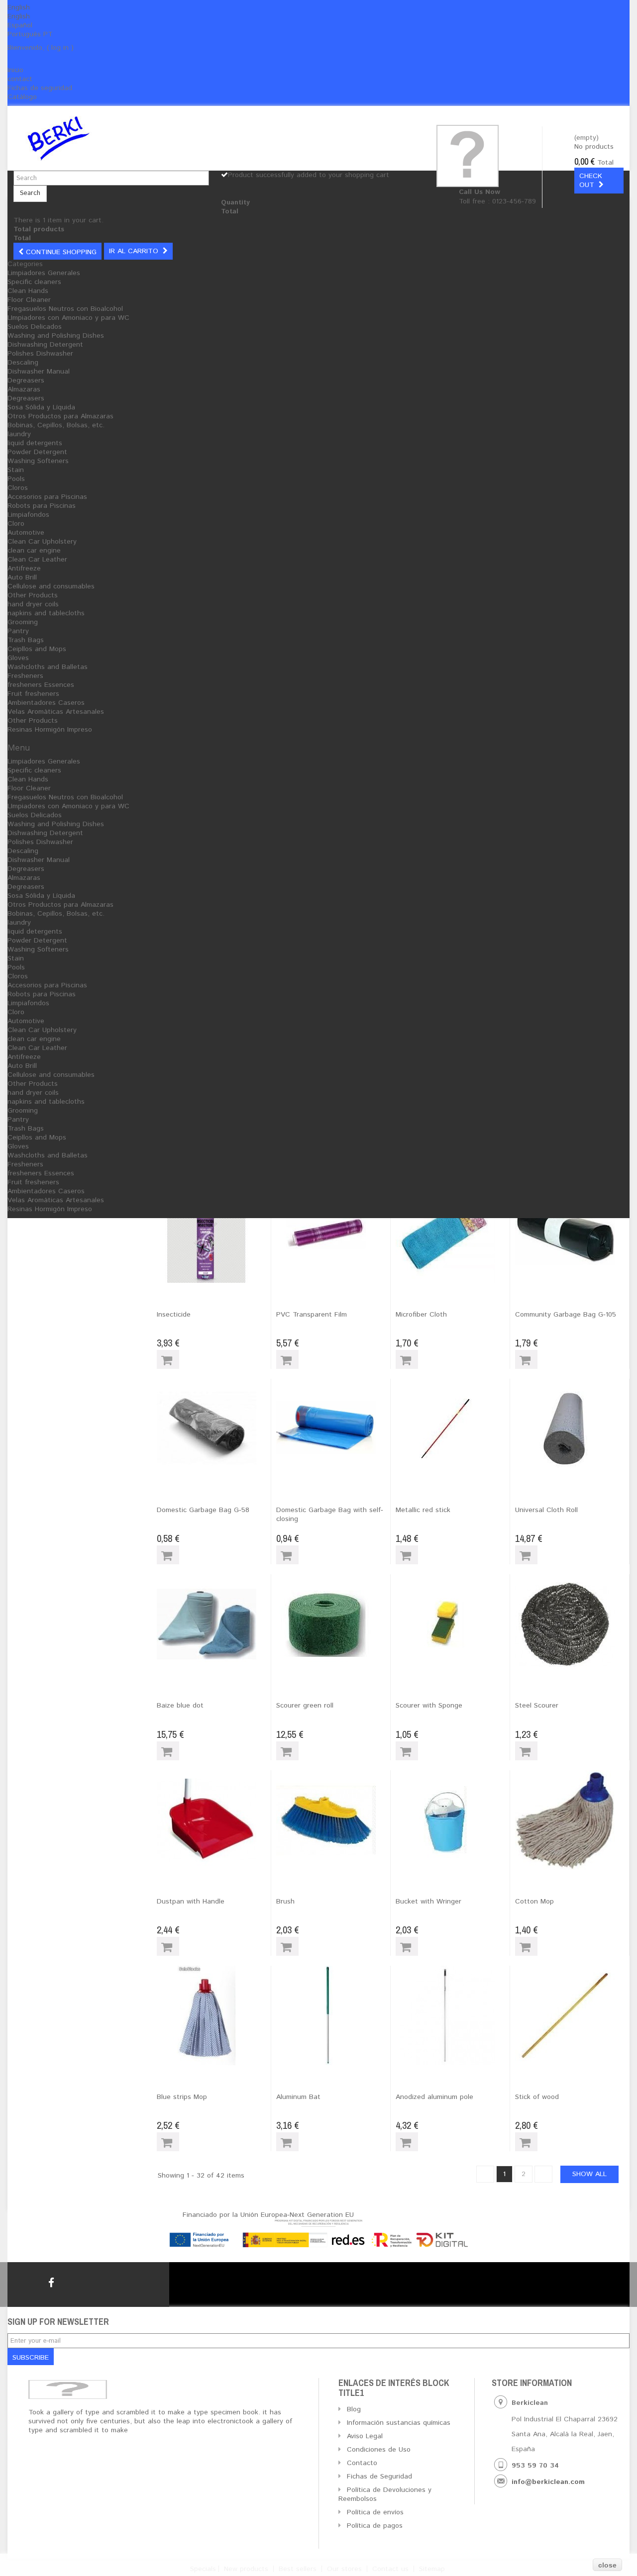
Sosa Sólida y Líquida (41, 407)
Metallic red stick (423, 1510)
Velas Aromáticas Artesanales (56, 712)
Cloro (16, 524)
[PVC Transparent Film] (333, 1233)
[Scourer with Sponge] (453, 1624)
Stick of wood (537, 2097)
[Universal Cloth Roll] (572, 1429)
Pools (16, 479)
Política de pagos (375, 2526)
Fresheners (25, 676)
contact (20, 79)
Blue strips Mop (182, 2097)
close (607, 2565)
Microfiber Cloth (421, 1315)
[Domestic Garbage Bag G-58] (214, 1429)
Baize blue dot (180, 1706)
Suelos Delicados (35, 327)
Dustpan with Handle (191, 1902)
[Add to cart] (168, 1359)
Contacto (362, 2463)
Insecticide (174, 1315)
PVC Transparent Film (312, 1315)
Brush (285, 1902)
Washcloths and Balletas (48, 667)
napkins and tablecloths (46, 613)
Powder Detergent (37, 452)
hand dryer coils (33, 604)
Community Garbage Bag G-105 (566, 1315)
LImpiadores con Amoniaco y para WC (68, 318)
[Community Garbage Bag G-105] (572, 1233)
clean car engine (34, 551)
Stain (16, 470)
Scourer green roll (305, 1706)
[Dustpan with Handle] (214, 1820)
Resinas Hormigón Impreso (50, 730)
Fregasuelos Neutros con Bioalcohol (65, 309)
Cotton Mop (534, 1902)
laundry (19, 434)
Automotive (26, 533)
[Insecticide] (214, 1233)
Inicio (15, 70)
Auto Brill (22, 577)
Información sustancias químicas (399, 2423)
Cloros (18, 488)
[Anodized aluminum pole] (453, 2015)
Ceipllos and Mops (37, 649)
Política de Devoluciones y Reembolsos (385, 2494)
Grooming (23, 622)
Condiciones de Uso (379, 2450)
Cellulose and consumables (51, 586)
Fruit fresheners (33, 694)
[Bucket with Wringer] (453, 1820)
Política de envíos (375, 2512)
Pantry (18, 631)
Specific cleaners (34, 282)
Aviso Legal (365, 2436)
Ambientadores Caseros (46, 703)
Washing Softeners (38, 461)
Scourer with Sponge (429, 1706)
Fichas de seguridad (40, 88)
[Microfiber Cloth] (453, 1233)
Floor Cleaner (29, 300)
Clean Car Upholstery (42, 542)
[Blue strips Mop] (214, 2015)
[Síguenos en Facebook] (51, 2283)
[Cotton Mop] (572, 1820)
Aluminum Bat (298, 2097)
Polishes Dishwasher (40, 354)
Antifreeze (24, 569)
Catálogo (22, 97)
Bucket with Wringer (428, 1902)
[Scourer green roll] (333, 1624)
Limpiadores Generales (44, 273)
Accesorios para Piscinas (47, 497)
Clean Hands (28, 291)
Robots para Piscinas (42, 506)
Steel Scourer (537, 1706)
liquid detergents (35, 443)
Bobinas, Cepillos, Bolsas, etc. (56, 425)
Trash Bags (26, 640)
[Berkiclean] (119, 138)
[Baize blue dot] (214, 1624)
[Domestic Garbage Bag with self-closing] (333, 1429)
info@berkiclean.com (548, 2482)
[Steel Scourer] (572, 1624)
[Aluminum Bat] (333, 2015)
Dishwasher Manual (39, 372)
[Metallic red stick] (453, 1429)
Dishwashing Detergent (45, 345)
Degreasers (26, 381)
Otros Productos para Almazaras (60, 416)
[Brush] (333, 1820)
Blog (354, 2409)
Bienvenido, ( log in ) (41, 48)
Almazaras (24, 389)
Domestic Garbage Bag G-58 (203, 1510)
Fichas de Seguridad (379, 2477)
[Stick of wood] (572, 2015)
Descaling (23, 363)
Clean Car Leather (37, 560)
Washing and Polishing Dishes (56, 336)
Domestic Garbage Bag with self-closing (330, 1515)
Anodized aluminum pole (434, 2097)
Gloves (18, 658)
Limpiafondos (28, 515)
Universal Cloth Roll (546, 1510)
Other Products (33, 595)
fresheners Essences (41, 685)
